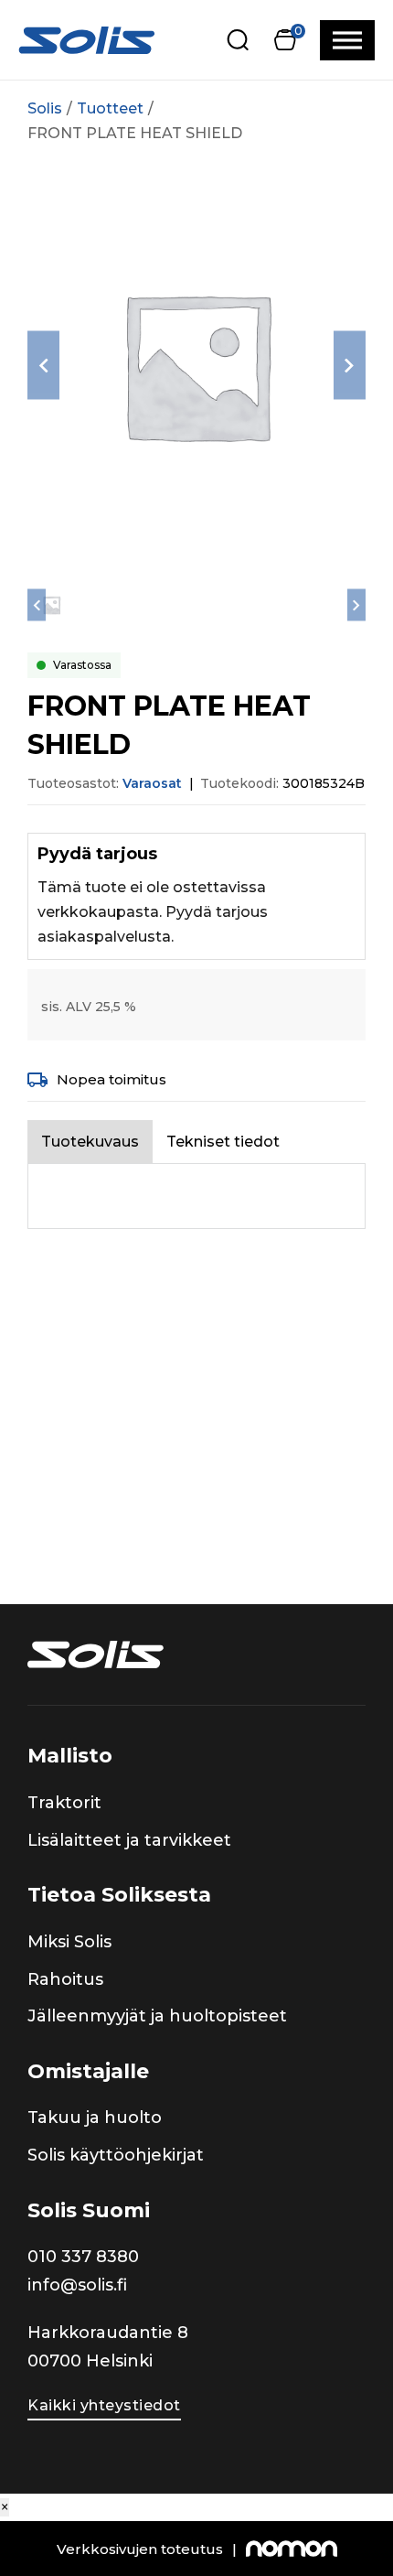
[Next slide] (350, 366)
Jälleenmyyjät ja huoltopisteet (157, 2016)
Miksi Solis (69, 1942)
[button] (285, 40)
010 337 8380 (83, 2257)
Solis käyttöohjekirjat (116, 2155)
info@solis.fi (77, 2285)
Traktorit (64, 1803)
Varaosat (152, 783)
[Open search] (238, 40)
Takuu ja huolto (95, 2118)
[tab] (90, 1142)
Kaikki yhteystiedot (104, 2405)
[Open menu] (347, 40)
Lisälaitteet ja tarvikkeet (129, 1840)
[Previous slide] (43, 366)
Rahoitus (65, 1979)
